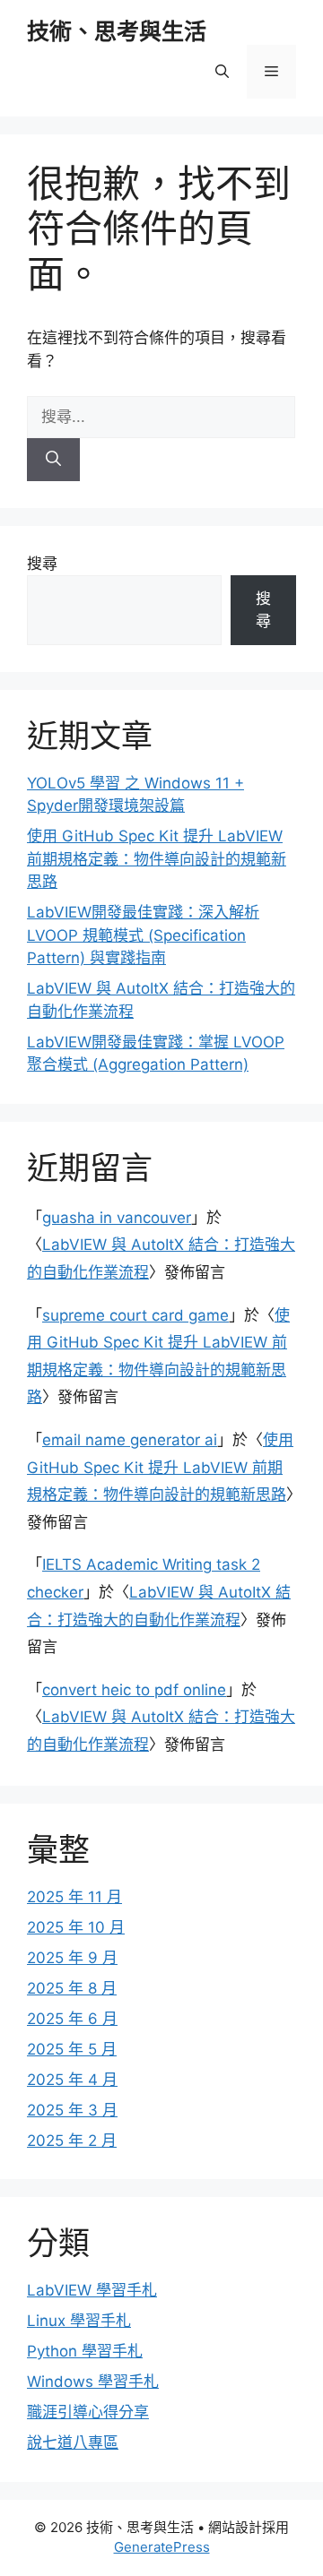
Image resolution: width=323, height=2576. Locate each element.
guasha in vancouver (117, 1218)
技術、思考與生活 (117, 31)
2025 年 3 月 (72, 2110)
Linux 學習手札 (79, 2321)
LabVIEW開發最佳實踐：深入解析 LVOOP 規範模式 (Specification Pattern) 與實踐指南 (143, 935)
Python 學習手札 (85, 2351)
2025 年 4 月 (72, 2080)
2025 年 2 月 (72, 2141)
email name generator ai (130, 1440)
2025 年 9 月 (72, 1958)
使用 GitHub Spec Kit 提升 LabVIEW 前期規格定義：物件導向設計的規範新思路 (157, 859)
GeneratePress (162, 2547)
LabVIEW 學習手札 (92, 2290)
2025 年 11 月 (74, 1897)
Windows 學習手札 (93, 2382)
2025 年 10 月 (76, 1927)
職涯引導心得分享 (88, 2412)
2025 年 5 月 (72, 2049)
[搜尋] (53, 460)
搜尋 (42, 564)
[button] (222, 72)
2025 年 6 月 (72, 2019)
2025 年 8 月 (72, 1988)
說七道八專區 (73, 2442)
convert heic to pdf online (134, 1690)
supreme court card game (135, 1315)
